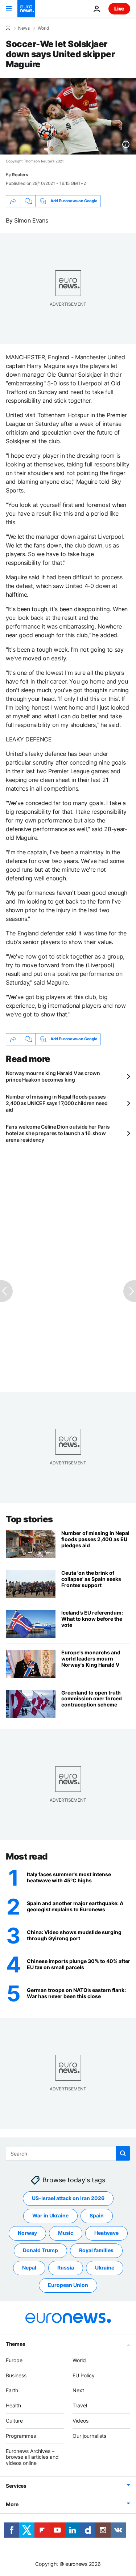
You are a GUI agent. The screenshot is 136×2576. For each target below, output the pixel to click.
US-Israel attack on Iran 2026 (68, 2198)
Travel (80, 2405)
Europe (14, 2360)
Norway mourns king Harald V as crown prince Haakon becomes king (53, 1076)
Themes (15, 2344)
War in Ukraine (50, 2215)
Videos (81, 2421)
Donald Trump (40, 2250)
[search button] (123, 2153)
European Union (68, 2285)
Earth (12, 2390)
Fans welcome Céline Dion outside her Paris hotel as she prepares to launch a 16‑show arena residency (58, 1133)
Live (119, 9)
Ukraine (105, 2268)
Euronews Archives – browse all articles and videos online (32, 2457)
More (12, 2504)
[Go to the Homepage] (26, 9)
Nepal (29, 2268)
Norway (27, 2233)
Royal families (96, 2250)
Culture (14, 2421)
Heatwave (106, 2233)
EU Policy (84, 2375)
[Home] (8, 28)
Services (16, 2486)
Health (13, 2405)
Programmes (21, 2436)
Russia (66, 2268)
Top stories (29, 1519)
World (43, 28)
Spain (97, 2215)
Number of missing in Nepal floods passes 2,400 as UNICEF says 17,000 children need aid (57, 1103)
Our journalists (89, 2436)
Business (16, 2375)
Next (78, 2390)
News (24, 28)
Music (66, 2233)
